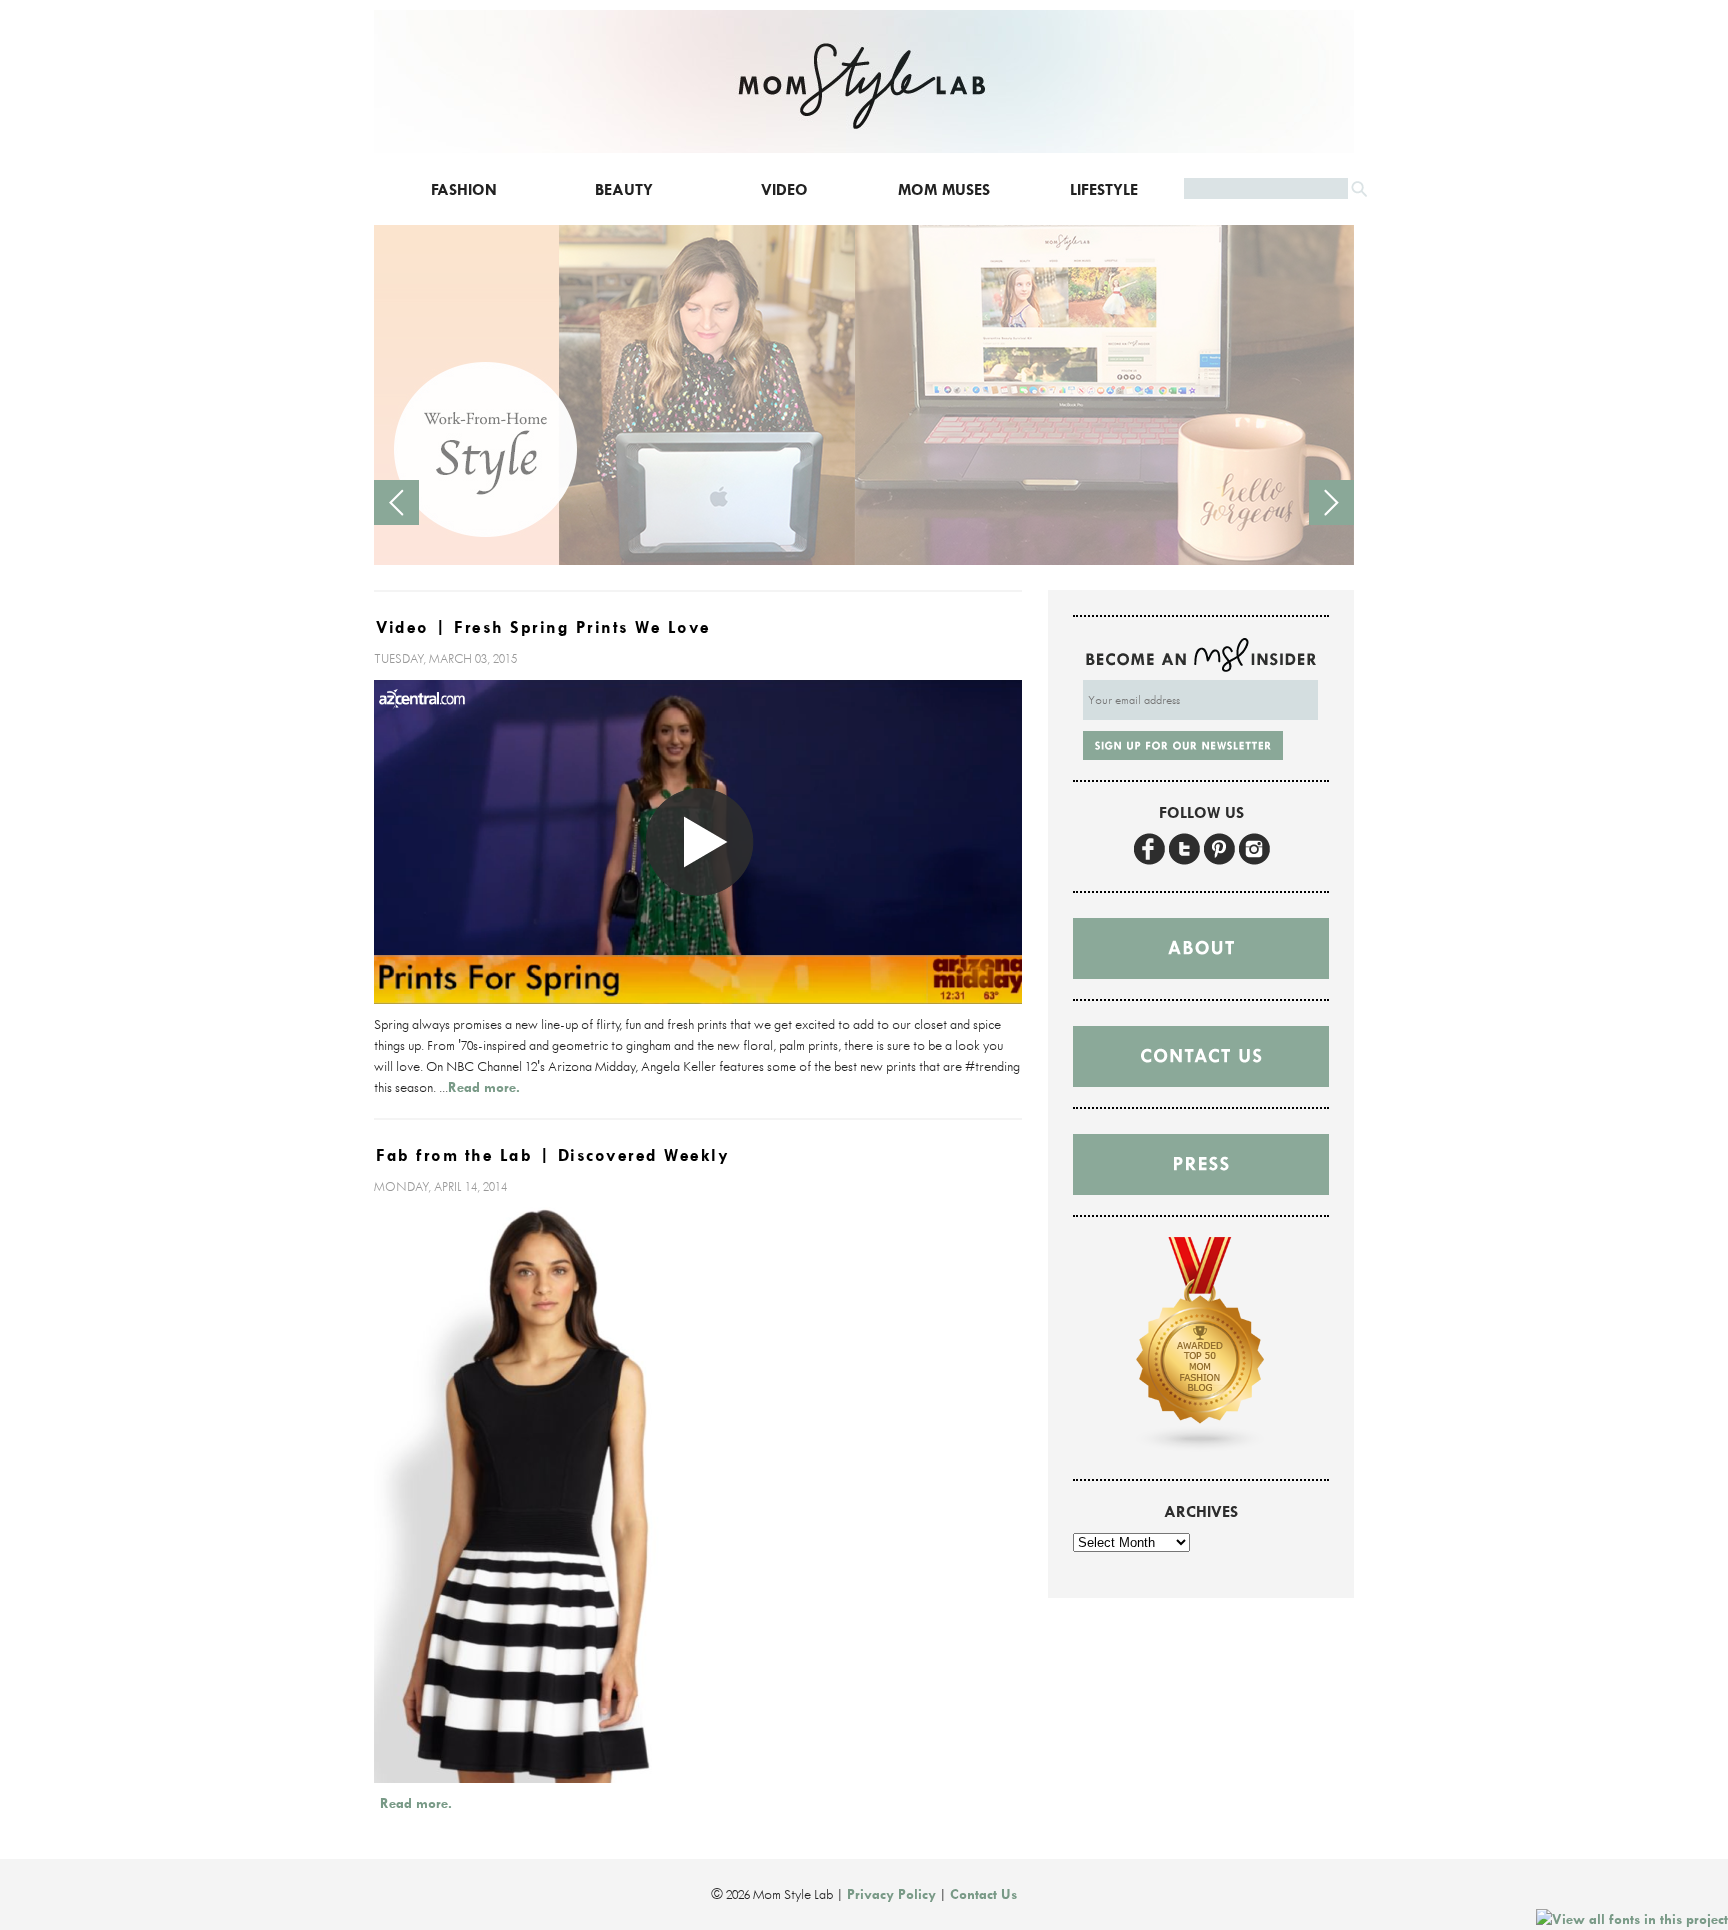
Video (784, 189)
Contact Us (983, 1894)
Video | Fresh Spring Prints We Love (543, 627)
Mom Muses (944, 189)
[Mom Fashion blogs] (1201, 1448)
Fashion (464, 189)
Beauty (624, 189)
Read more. (484, 1087)
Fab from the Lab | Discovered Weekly (552, 1155)
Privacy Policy (891, 1894)
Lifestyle (1104, 189)
